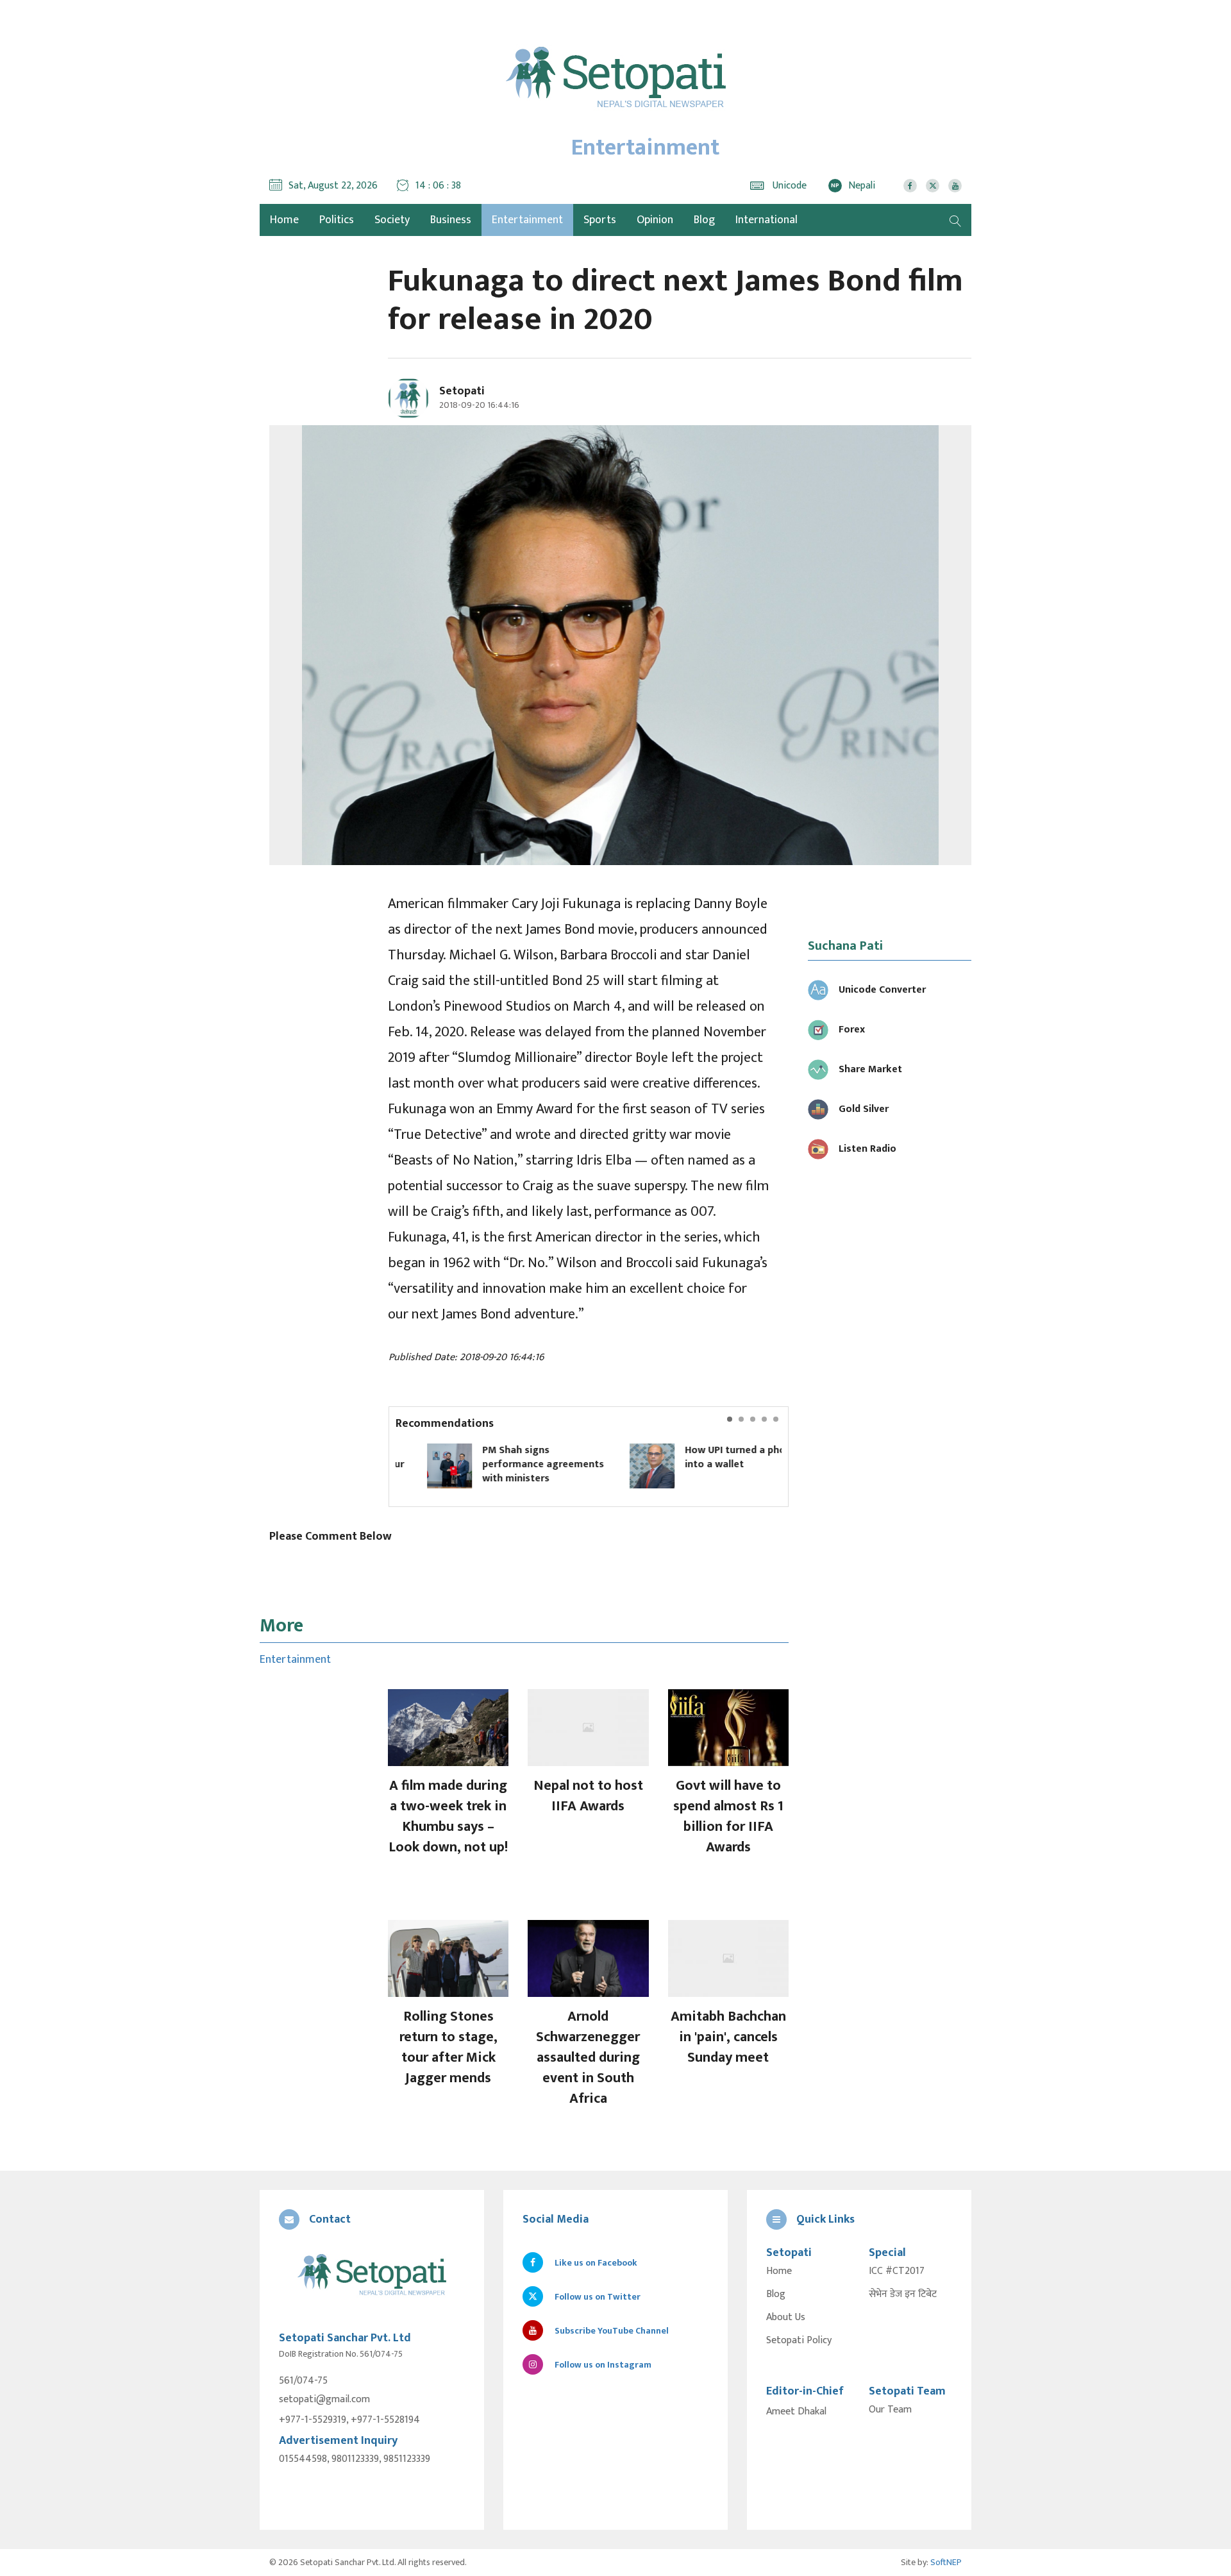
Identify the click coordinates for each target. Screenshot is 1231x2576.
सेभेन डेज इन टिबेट (903, 2294)
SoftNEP (946, 2562)
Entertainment (527, 220)
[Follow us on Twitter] (933, 186)
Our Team (890, 2410)
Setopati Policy (799, 2341)
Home (779, 2271)
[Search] (955, 220)
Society (392, 220)
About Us (786, 2318)
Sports (600, 220)
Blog (704, 220)
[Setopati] (372, 2276)
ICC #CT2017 (897, 2271)
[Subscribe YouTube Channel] (955, 186)
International (766, 220)
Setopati (462, 391)
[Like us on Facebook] (910, 186)
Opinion (655, 220)
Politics (337, 220)
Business (451, 220)
